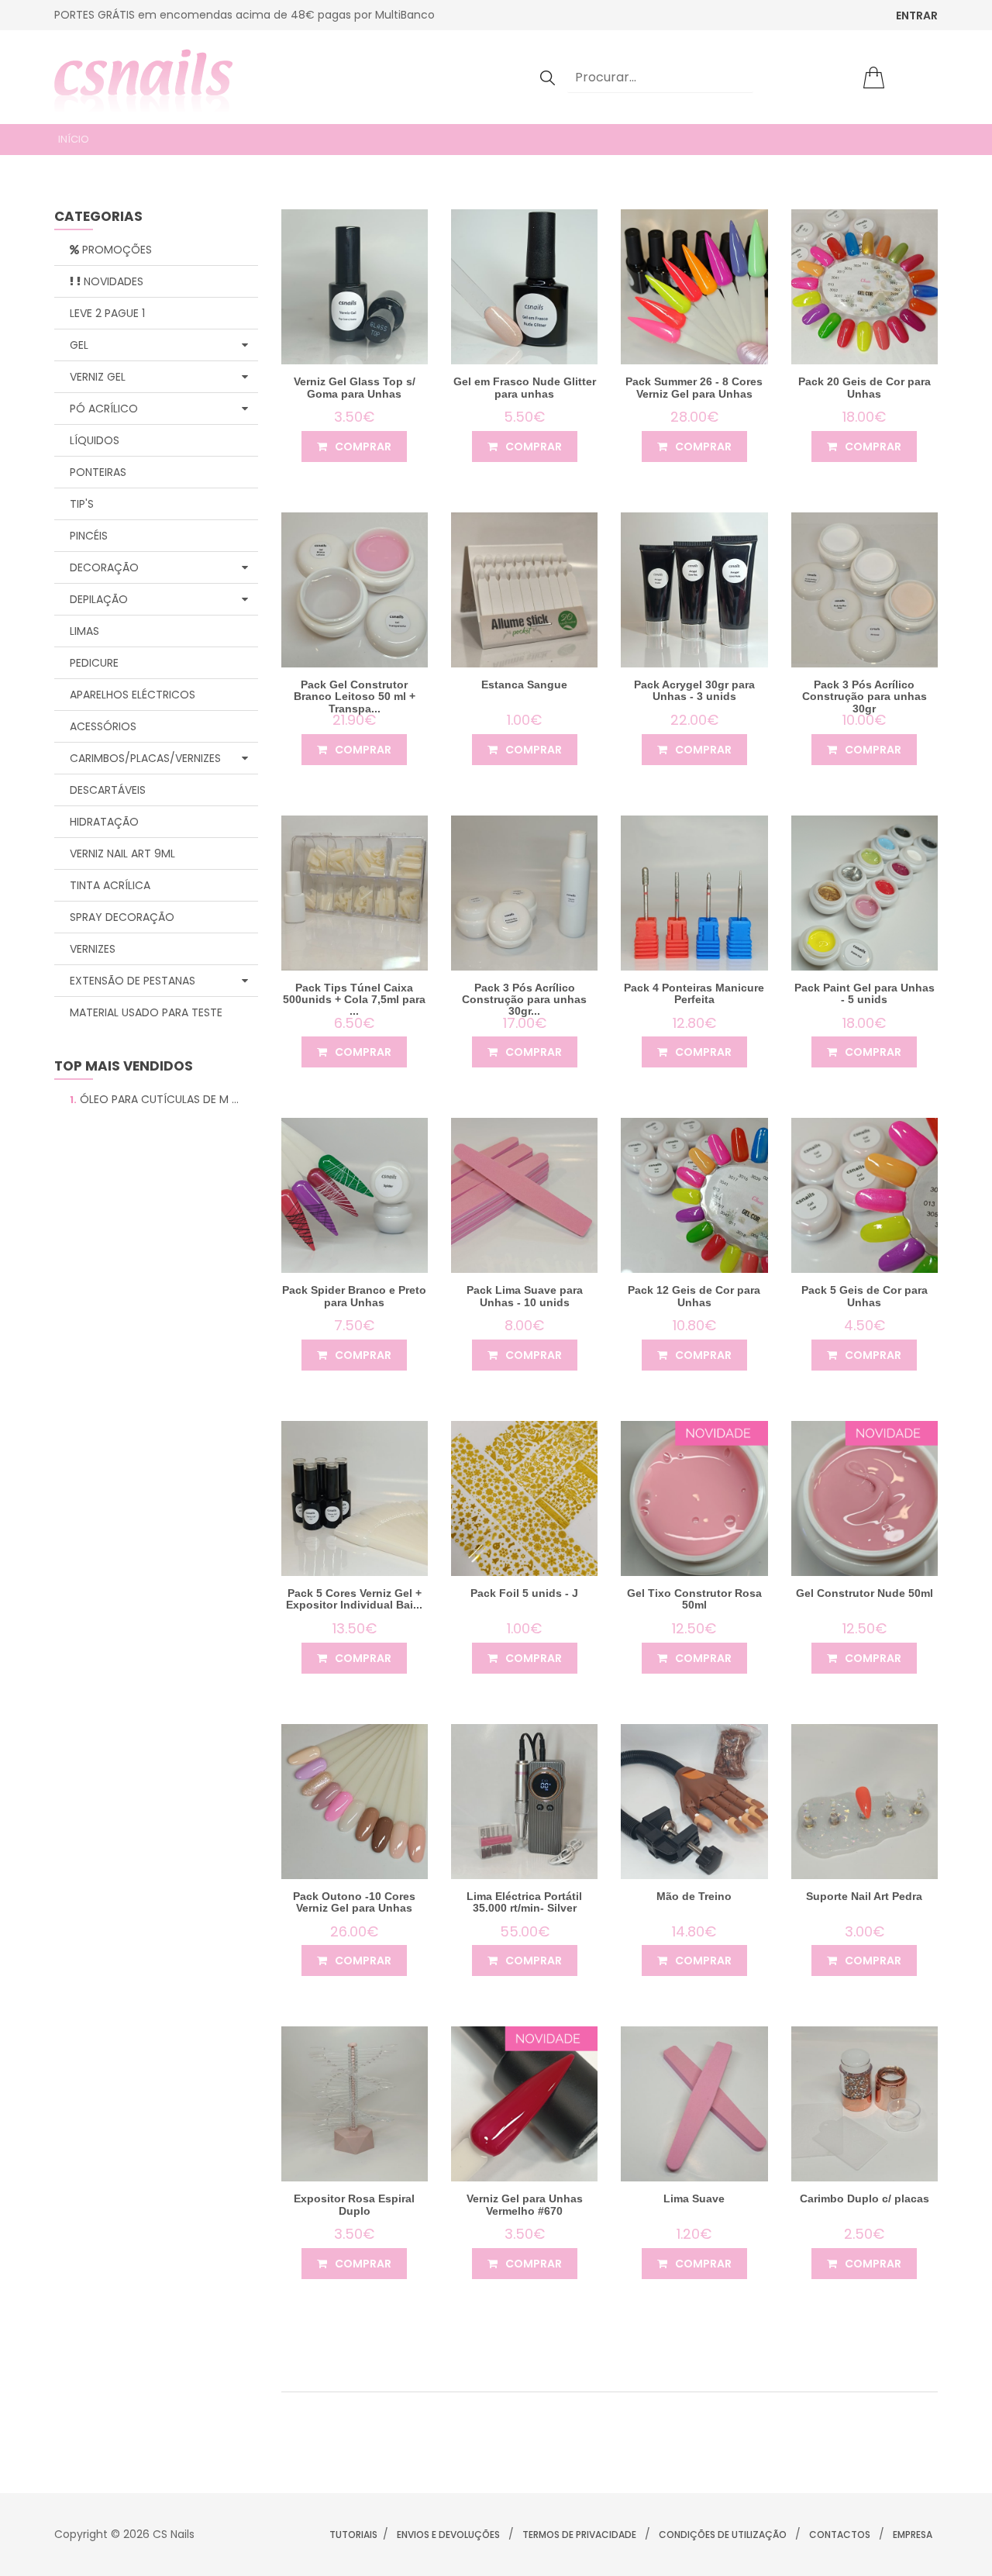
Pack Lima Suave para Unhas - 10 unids (525, 1296)
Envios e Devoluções (448, 2535)
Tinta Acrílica (110, 885)
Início (74, 139)
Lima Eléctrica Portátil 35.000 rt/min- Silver (524, 1902)
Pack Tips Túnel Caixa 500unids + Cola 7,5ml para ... (354, 1000)
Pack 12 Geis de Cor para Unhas (694, 1296)
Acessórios (103, 726)
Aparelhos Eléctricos (133, 695)
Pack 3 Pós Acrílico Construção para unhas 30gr (865, 697)
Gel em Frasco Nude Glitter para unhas (525, 387)
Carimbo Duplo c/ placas (865, 2198)
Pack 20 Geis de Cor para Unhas (865, 387)
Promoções (115, 250)
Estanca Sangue (524, 685)
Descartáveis (108, 790)
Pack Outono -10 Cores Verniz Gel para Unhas (354, 1902)
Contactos (840, 2535)
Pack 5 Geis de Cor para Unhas (865, 1296)
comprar (362, 447)
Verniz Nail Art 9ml (122, 853)
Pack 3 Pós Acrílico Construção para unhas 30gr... (524, 1000)
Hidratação (104, 822)
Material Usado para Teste (146, 1012)
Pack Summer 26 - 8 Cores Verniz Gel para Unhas (694, 387)
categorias (98, 217)
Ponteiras (98, 472)
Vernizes (93, 949)
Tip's (82, 504)
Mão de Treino (694, 1896)
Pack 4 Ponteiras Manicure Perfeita (694, 993)
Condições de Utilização (723, 2535)
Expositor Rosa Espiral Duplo (354, 2204)
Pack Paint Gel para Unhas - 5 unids (865, 993)
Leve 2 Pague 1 (107, 313)
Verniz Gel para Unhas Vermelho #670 (525, 2204)
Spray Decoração (122, 917)
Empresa (913, 2535)
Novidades (112, 281)
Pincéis (89, 536)
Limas (84, 631)
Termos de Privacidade (579, 2535)
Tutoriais (353, 2535)
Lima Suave (694, 2198)
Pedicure (94, 663)
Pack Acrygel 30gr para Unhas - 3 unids (694, 690)
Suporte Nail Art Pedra (864, 1896)
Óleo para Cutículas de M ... (154, 1099)
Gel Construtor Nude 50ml (865, 1593)
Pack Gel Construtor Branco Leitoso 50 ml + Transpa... (355, 697)
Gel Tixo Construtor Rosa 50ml (694, 1599)
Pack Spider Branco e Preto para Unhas (354, 1296)
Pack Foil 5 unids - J (524, 1593)
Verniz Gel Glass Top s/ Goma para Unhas (355, 387)
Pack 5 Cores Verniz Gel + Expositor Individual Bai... (354, 1599)
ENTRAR (917, 16)
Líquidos (95, 440)
